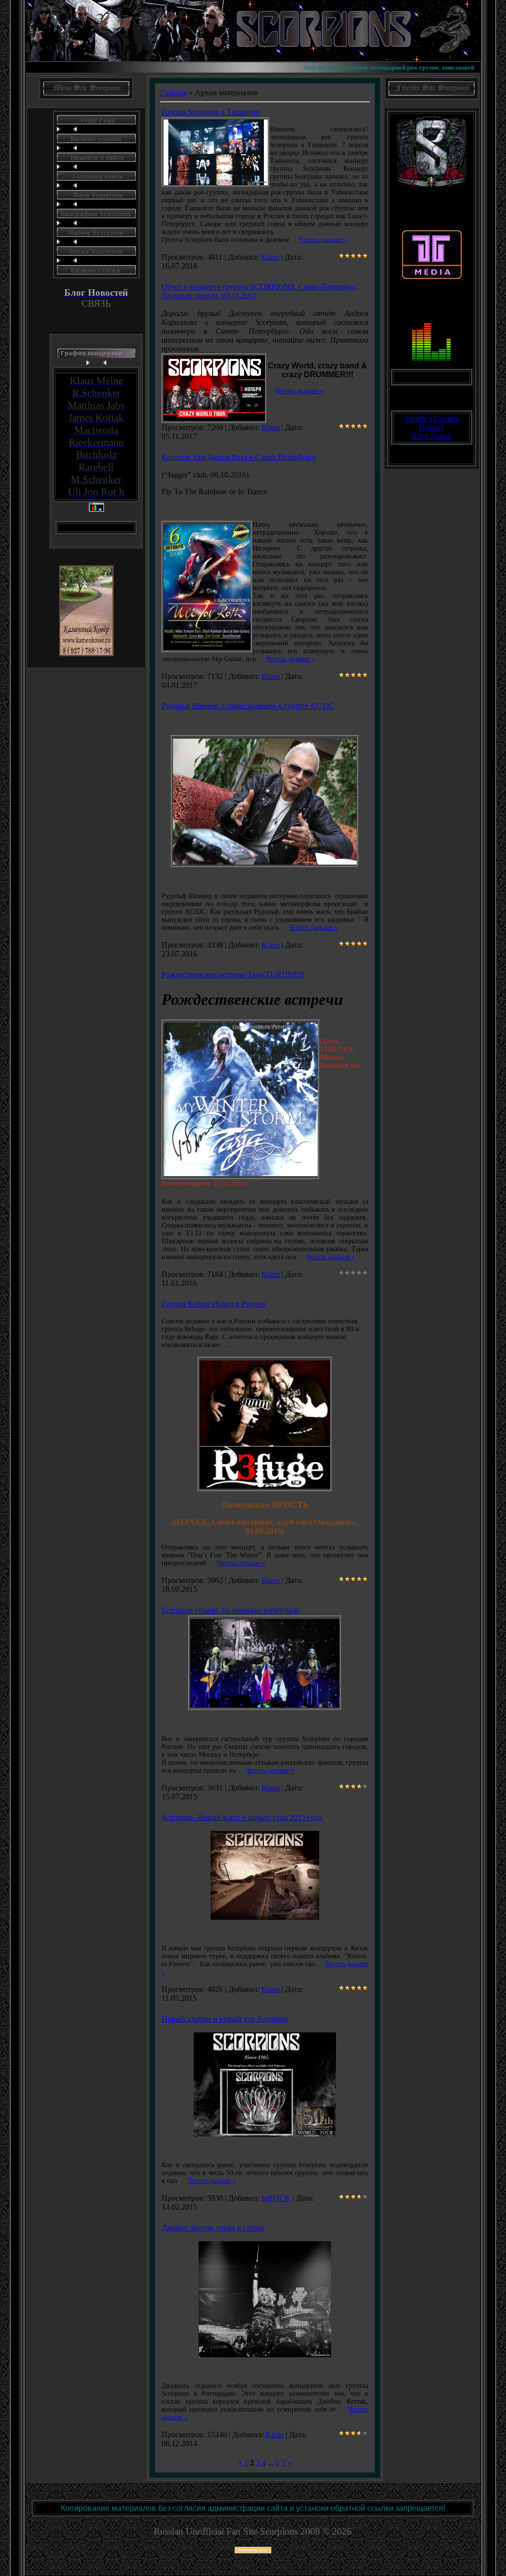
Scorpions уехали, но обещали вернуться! (231, 1610)
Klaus (270, 257)
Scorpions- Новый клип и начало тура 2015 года (242, 1817)
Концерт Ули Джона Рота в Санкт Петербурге (239, 457)
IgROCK (276, 2198)
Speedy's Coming (432, 418)
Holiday (432, 427)
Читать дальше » (323, 240)
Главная (173, 93)
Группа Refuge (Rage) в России (214, 1304)
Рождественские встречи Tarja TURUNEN (233, 974)
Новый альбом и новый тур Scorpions (225, 2019)
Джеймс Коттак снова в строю (213, 2228)
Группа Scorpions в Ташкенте (211, 112)
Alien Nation (431, 436)
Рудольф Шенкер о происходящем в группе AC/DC (248, 706)
